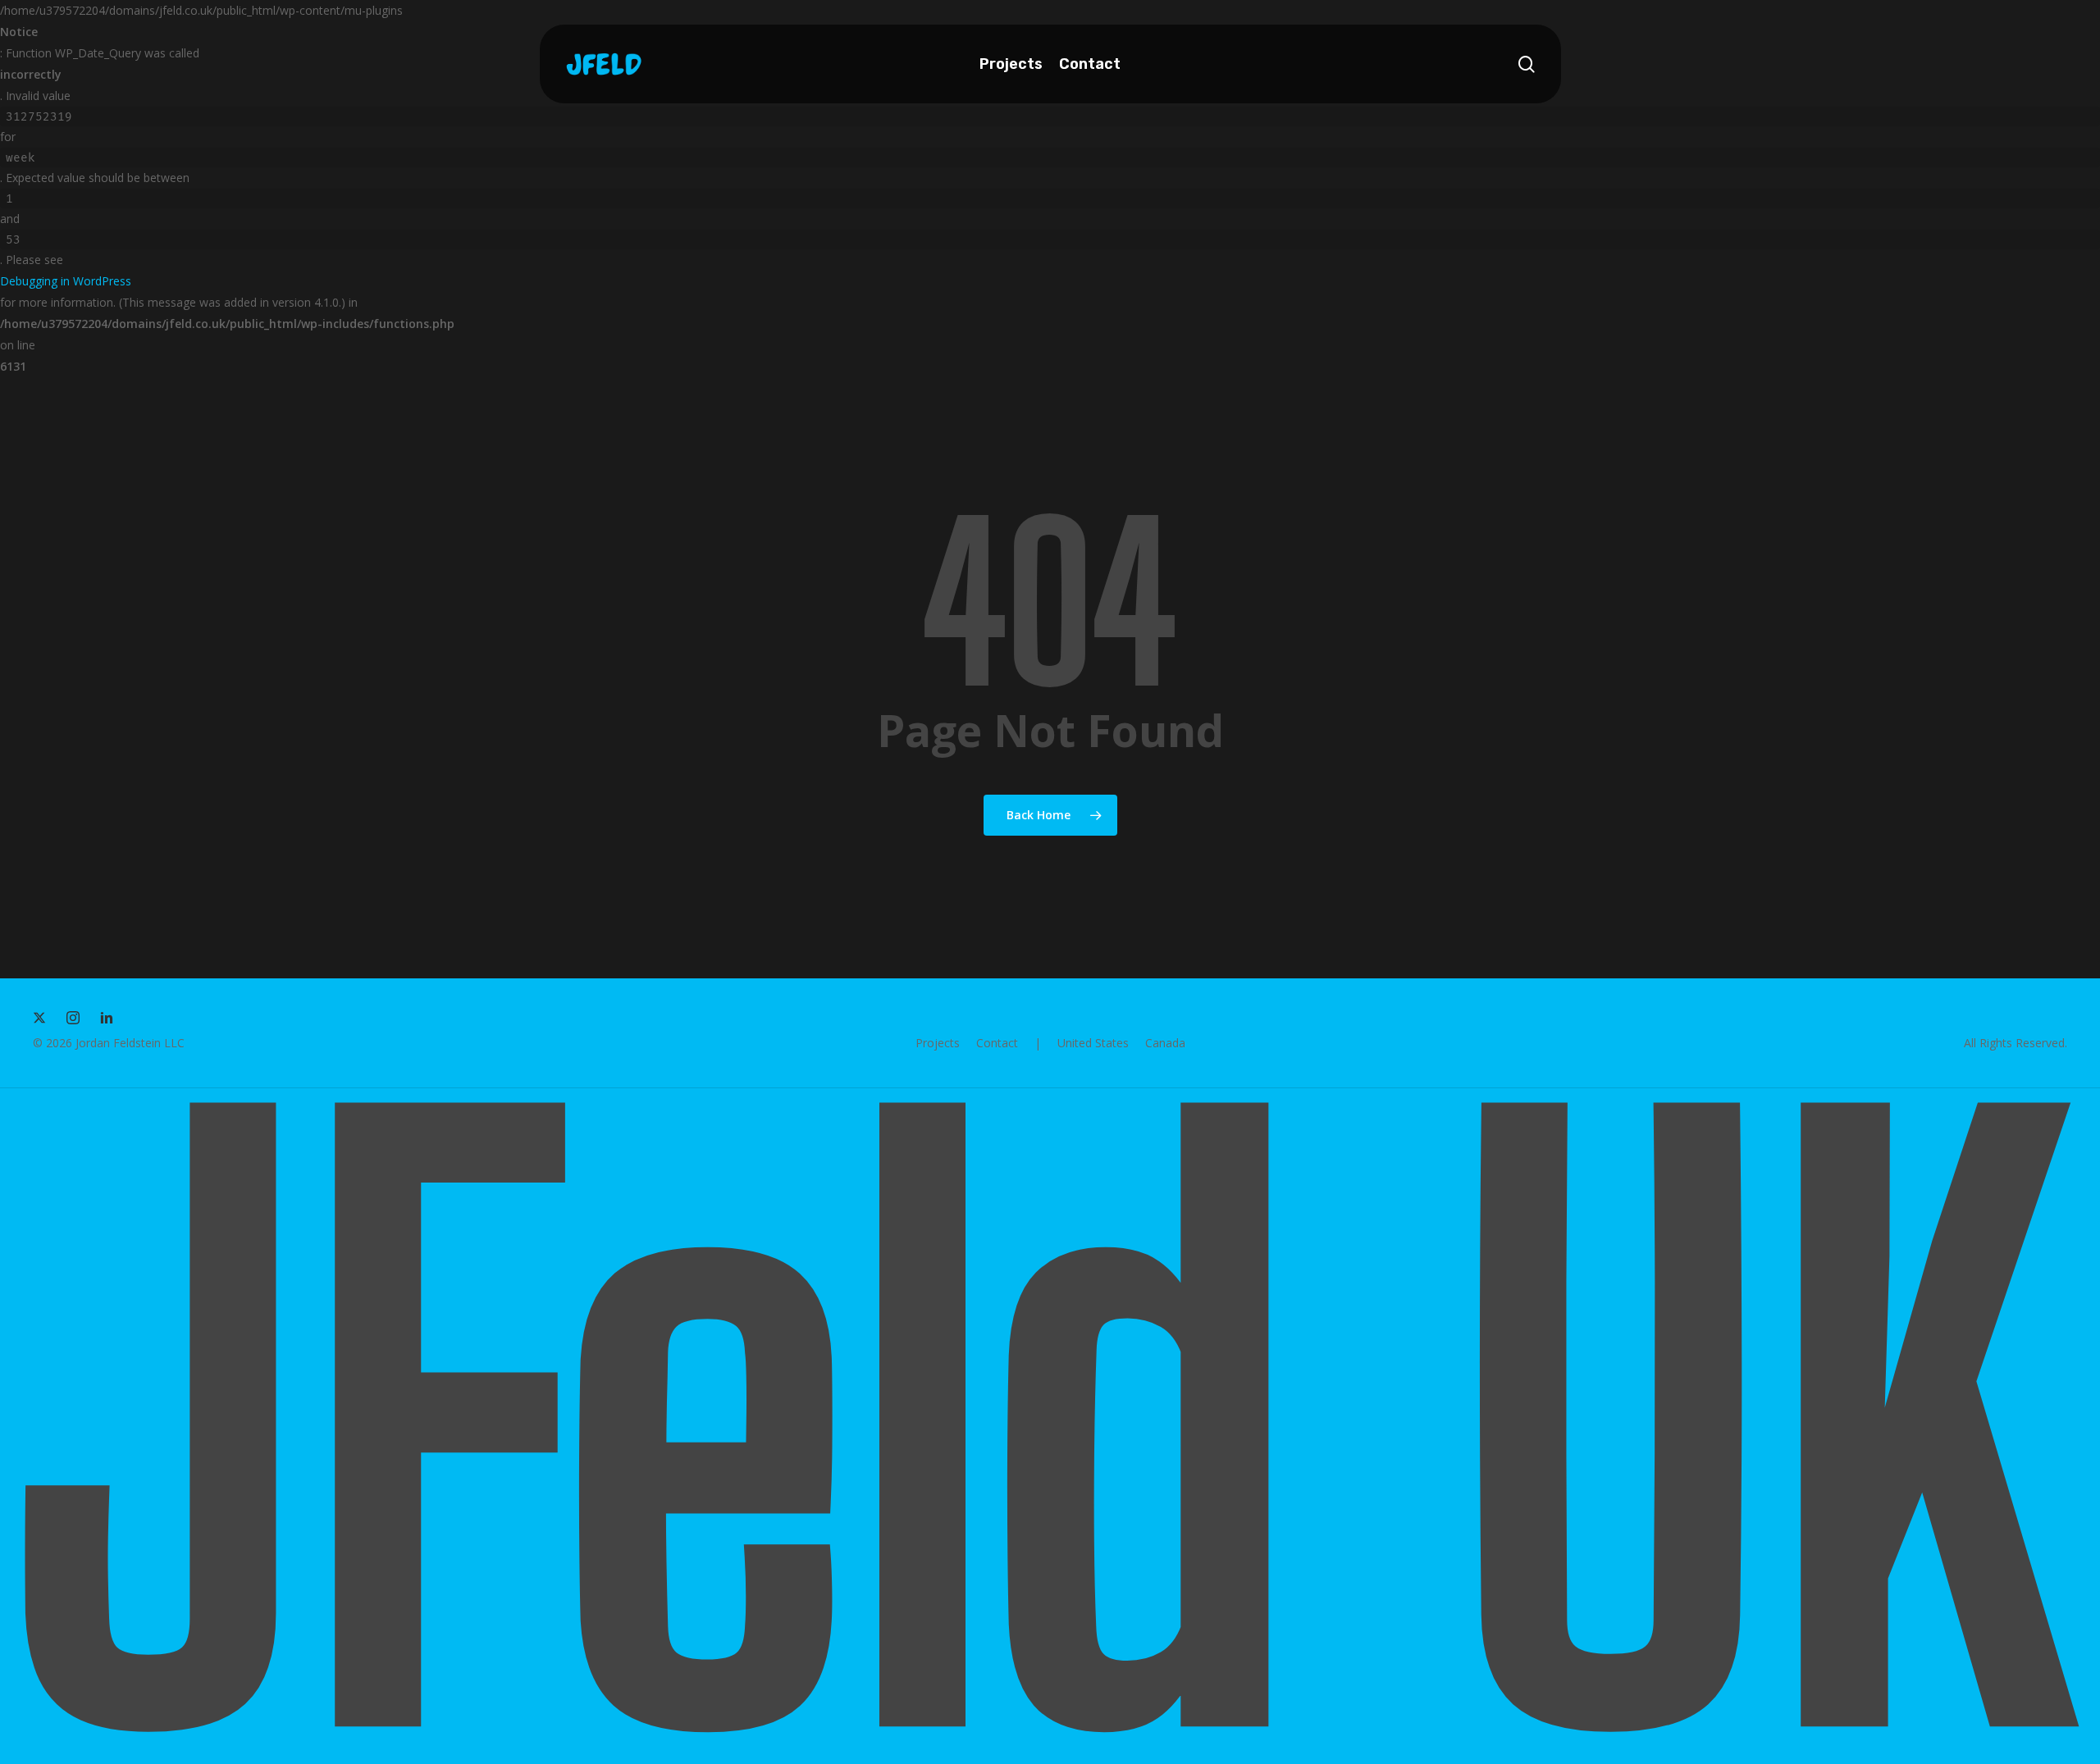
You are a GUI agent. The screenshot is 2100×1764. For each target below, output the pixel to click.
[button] (938, 1043)
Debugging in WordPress (66, 281)
